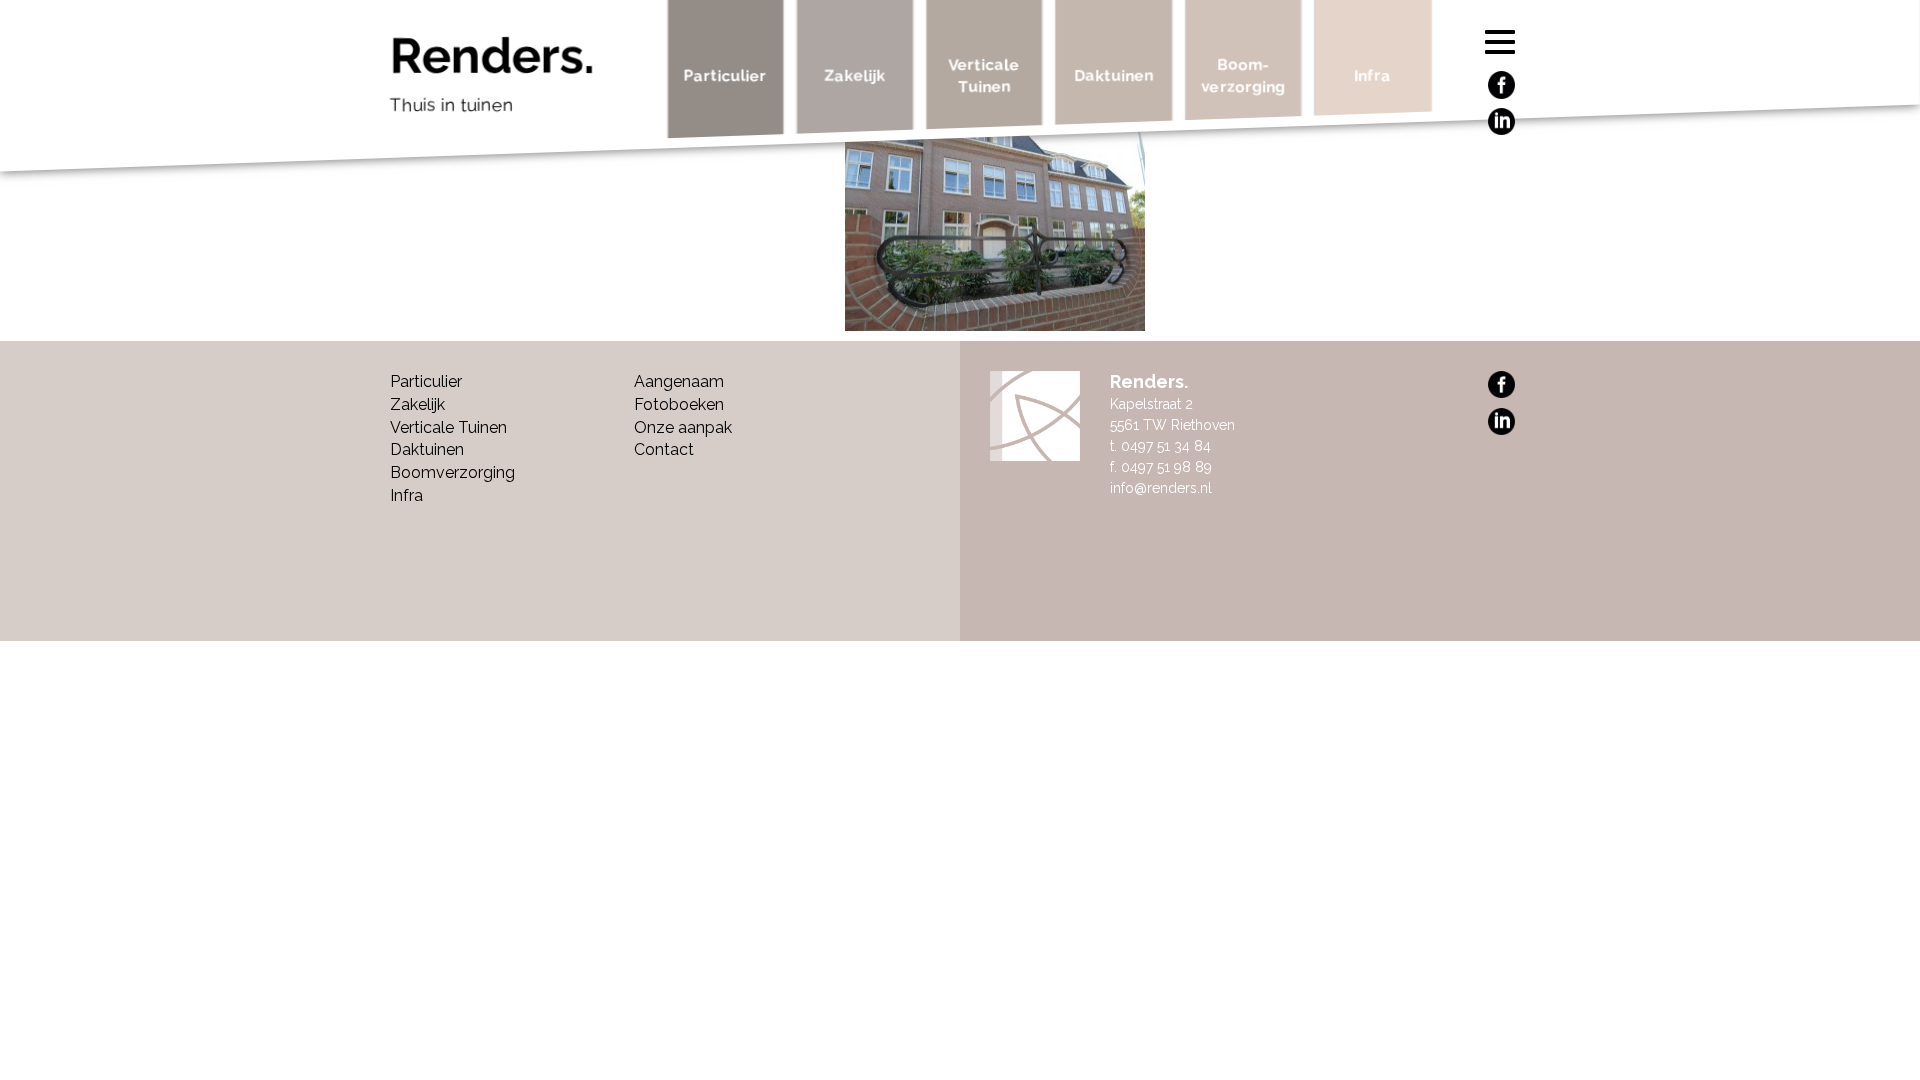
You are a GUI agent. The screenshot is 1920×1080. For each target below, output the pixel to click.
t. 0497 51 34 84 (1160, 446)
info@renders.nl (1161, 488)
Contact (664, 449)
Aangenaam (679, 381)
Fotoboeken (679, 404)
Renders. (492, 73)
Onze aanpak (683, 427)
